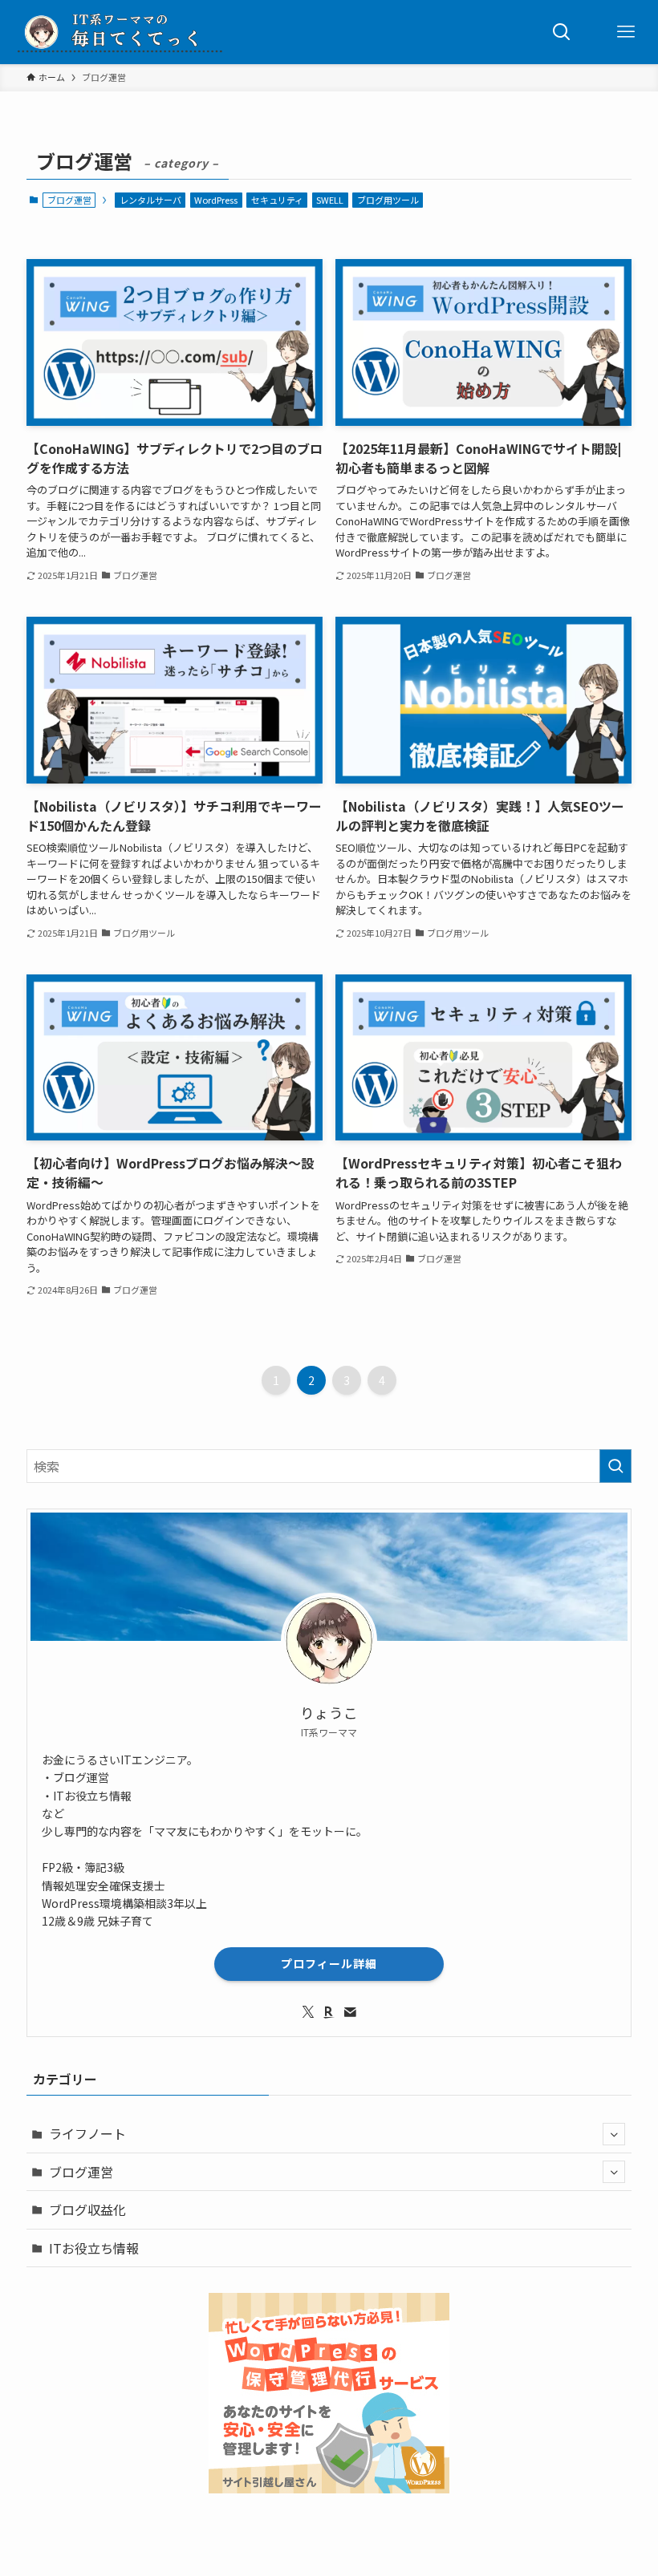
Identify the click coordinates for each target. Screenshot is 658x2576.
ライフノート (87, 2133)
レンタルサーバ (150, 200)
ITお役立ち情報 (94, 2248)
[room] (329, 2012)
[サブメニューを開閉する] (614, 2134)
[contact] (350, 2012)
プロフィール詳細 (329, 1963)
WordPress (216, 200)
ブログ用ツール (388, 200)
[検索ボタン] (562, 32)
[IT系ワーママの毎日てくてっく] (120, 32)
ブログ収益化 (87, 2209)
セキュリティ (277, 200)
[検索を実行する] (615, 1466)
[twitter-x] (308, 2012)
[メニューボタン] (626, 32)
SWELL (330, 200)
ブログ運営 (81, 2172)
